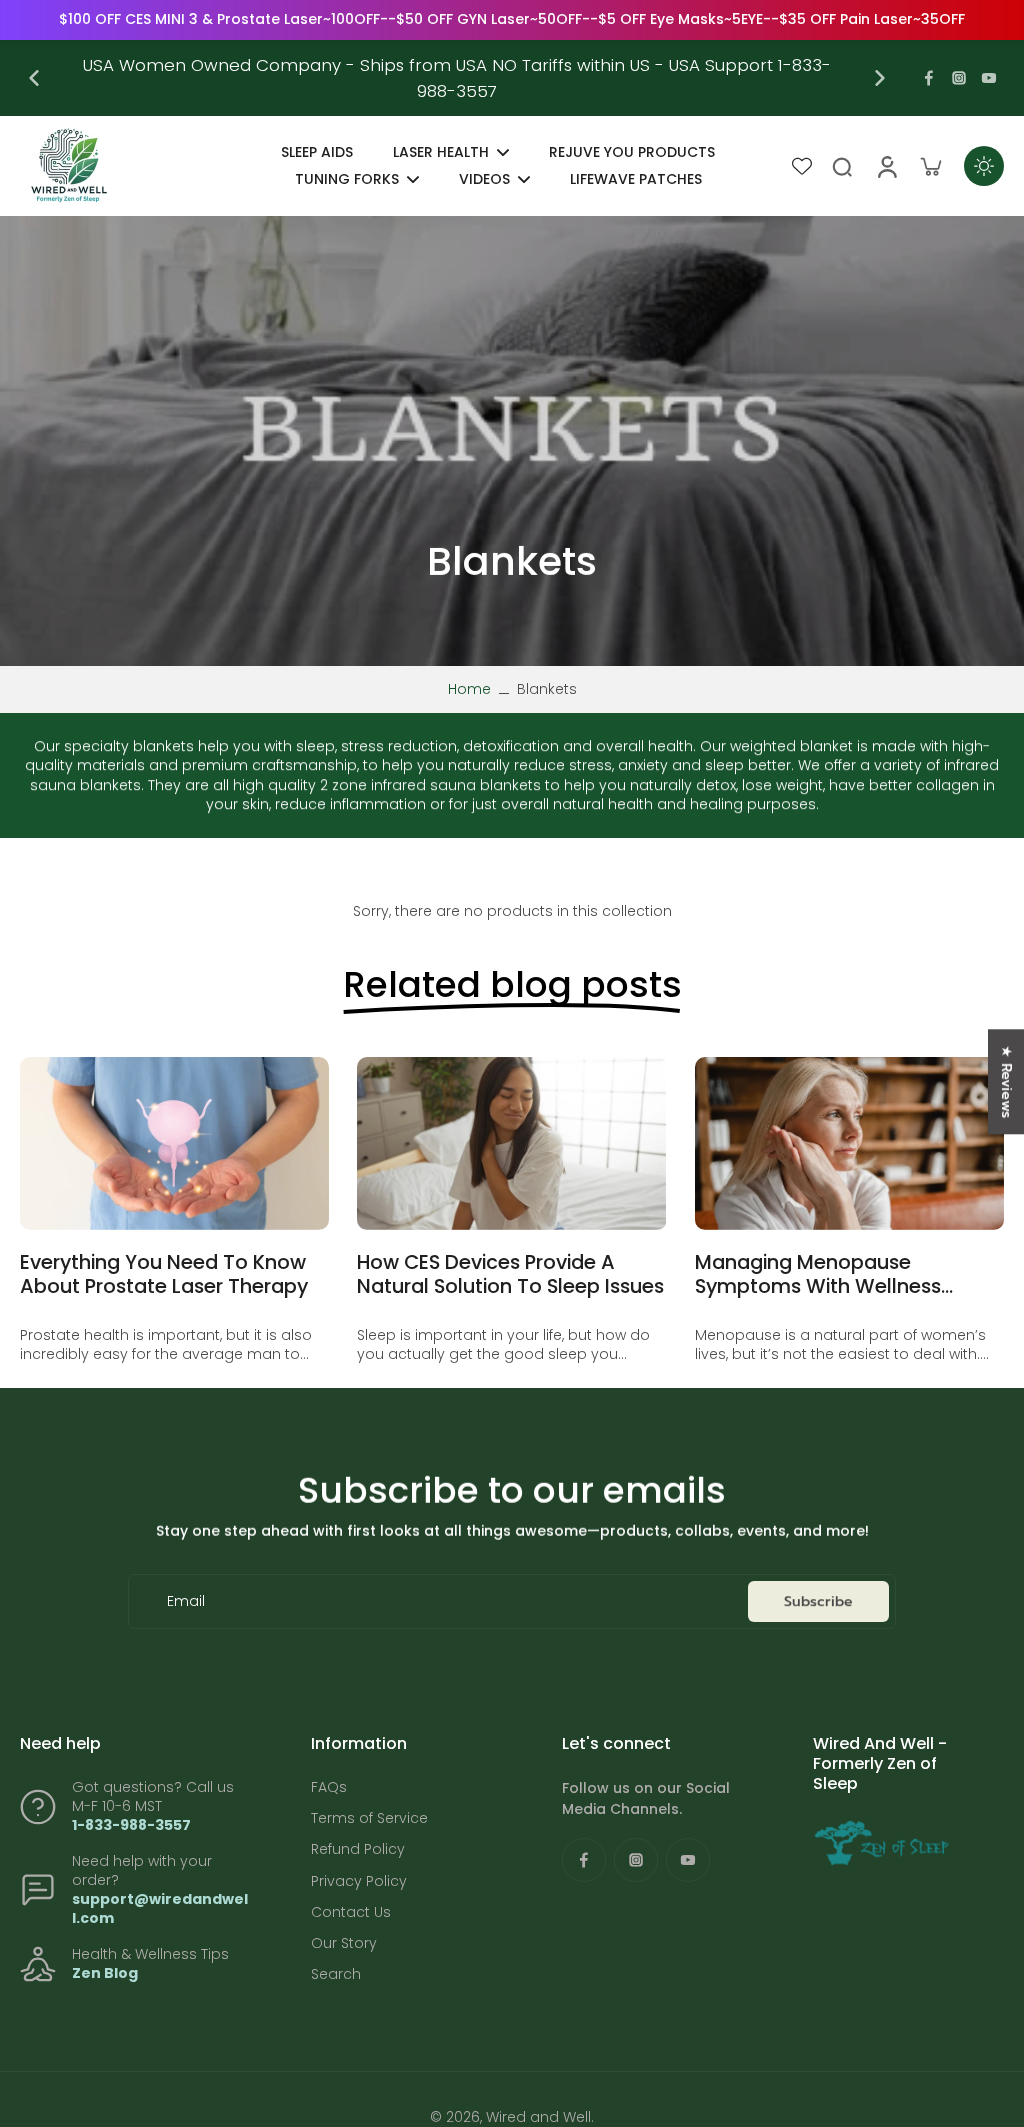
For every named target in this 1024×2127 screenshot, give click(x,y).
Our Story (344, 1943)
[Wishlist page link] (802, 166)
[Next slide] (880, 78)
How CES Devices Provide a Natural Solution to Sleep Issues (510, 1274)
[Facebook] (929, 78)
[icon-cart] (930, 166)
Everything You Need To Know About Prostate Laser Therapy (164, 1274)
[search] (842, 166)
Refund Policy (358, 1849)
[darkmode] (984, 166)
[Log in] (886, 166)
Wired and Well (538, 2117)
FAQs (329, 1787)
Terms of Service (369, 1818)
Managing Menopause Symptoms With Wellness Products (818, 1274)
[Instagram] (959, 78)
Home (469, 689)
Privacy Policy (359, 1881)
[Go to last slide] (34, 78)
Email (186, 1601)
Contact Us (351, 1912)
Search (336, 1974)
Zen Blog (105, 1973)
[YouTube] (989, 78)
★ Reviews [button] (1006, 1081)
